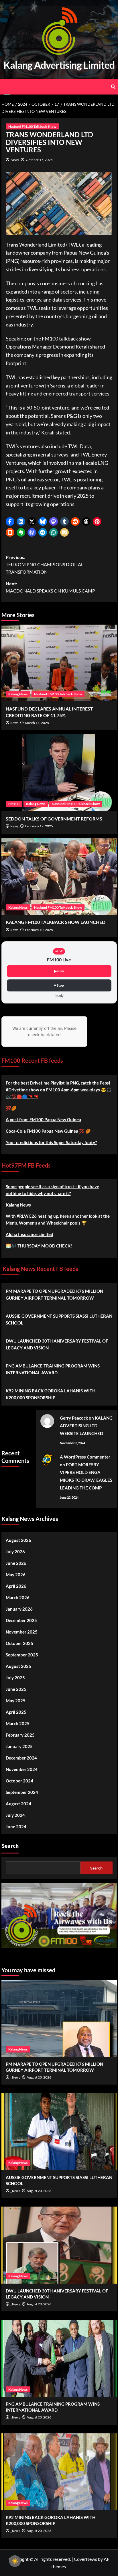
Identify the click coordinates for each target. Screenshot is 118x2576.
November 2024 (22, 1769)
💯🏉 (11, 1108)
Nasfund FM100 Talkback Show (32, 126)
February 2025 (20, 1735)
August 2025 (18, 1666)
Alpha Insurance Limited (29, 1234)
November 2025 (22, 1632)
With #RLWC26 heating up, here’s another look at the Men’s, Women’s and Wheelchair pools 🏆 (58, 1219)
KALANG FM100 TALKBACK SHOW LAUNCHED (56, 922)
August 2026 (18, 1540)
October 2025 (19, 1643)
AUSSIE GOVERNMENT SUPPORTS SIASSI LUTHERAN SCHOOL (59, 1319)
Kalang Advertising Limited (59, 65)
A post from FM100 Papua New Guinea (43, 1119)
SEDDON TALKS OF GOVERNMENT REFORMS (54, 819)
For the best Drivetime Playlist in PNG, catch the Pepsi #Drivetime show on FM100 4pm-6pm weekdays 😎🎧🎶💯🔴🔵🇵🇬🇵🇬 (59, 1090)
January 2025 (19, 1746)
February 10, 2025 (39, 930)
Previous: (45, 564)
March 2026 (18, 1597)
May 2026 (16, 1575)
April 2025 (16, 1712)
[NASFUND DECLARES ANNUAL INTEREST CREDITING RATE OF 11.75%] (59, 663)
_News (15, 2078)
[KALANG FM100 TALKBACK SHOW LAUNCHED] (59, 876)
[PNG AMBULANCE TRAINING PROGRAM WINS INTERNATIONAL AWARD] (59, 2358)
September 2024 (22, 1792)
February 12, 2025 (39, 826)
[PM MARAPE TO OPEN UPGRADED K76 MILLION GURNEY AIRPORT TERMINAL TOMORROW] (59, 2018)
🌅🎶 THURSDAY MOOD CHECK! (39, 1246)
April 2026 (16, 1586)
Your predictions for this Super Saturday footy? (51, 1142)
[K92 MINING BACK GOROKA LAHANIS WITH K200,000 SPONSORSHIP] (59, 2472)
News (15, 160)
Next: (50, 587)
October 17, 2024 (39, 160)
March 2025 (18, 1723)
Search (10, 1846)
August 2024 (18, 1804)
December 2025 (21, 1620)
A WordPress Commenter (85, 1457)
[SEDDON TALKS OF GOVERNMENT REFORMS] (59, 773)
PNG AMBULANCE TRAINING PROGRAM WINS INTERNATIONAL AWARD (53, 1369)
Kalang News (18, 694)
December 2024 (21, 1758)
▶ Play (59, 971)
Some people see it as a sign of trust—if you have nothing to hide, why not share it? (52, 1190)
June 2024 (16, 1827)
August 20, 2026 (39, 2077)
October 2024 (19, 1781)
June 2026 (16, 1563)
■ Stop (59, 985)
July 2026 (15, 1552)
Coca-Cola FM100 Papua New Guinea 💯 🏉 (48, 1131)
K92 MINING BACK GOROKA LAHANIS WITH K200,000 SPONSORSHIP (51, 1394)
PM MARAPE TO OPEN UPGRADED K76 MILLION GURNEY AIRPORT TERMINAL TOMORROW (54, 1294)
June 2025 (16, 1689)
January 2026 (19, 1609)
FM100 (14, 804)
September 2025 (22, 1655)
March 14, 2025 (37, 723)
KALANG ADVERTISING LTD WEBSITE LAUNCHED (86, 1426)
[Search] (113, 87)
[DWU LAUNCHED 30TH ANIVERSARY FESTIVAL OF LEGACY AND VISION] (59, 2245)
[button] (10, 522)
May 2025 (16, 1701)
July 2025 (15, 1678)
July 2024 (15, 1815)
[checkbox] (15, 2561)
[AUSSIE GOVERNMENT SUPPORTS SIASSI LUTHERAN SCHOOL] (59, 2132)
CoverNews (85, 2559)
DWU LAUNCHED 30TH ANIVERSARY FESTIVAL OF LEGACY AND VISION (57, 1344)
